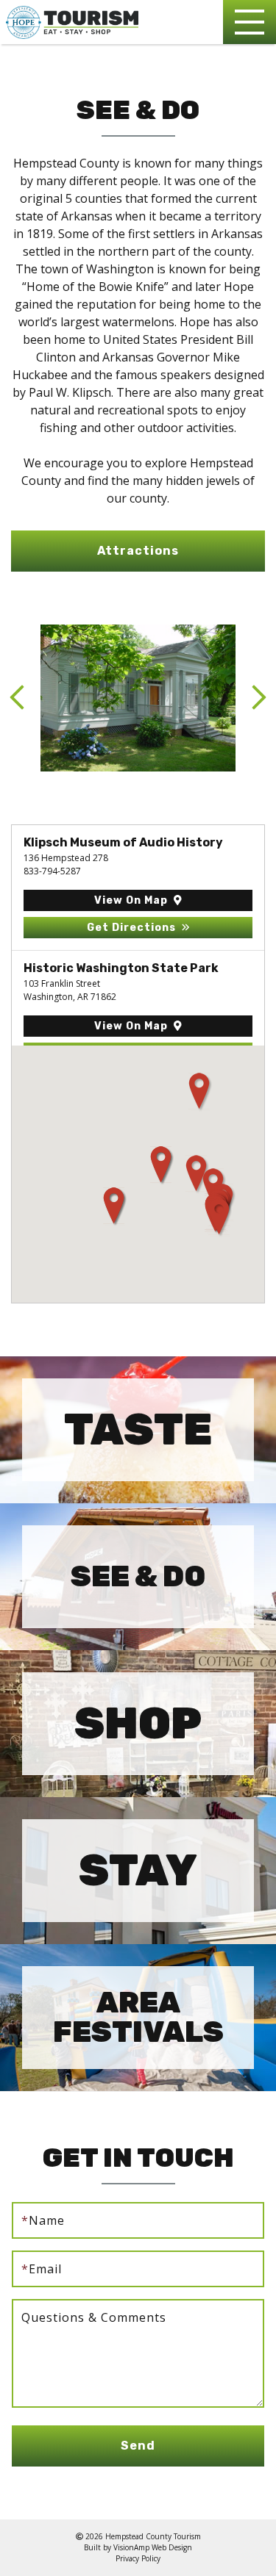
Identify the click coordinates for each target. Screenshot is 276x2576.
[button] (138, 551)
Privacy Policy (138, 2558)
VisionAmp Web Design (153, 2547)
